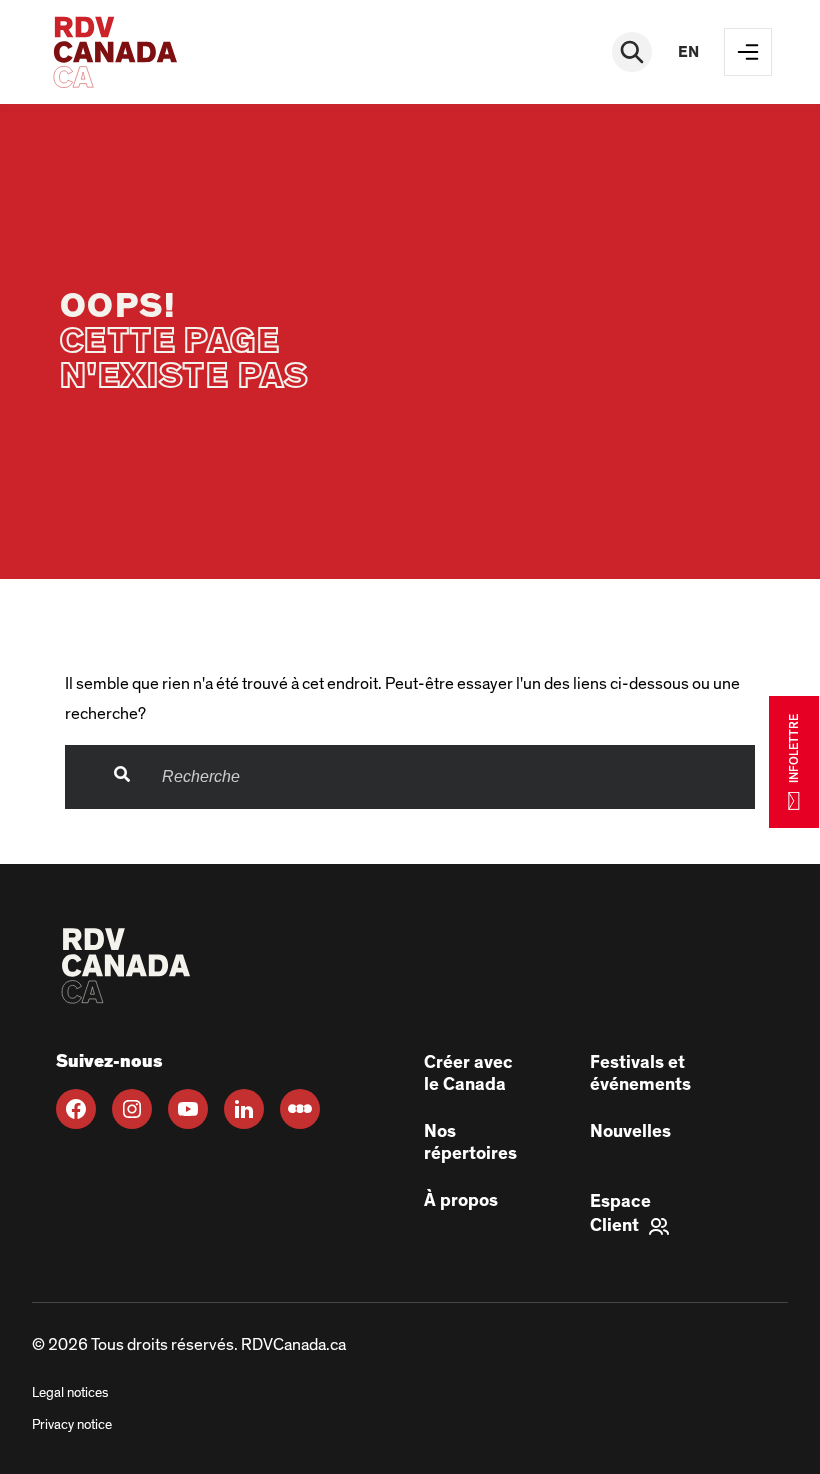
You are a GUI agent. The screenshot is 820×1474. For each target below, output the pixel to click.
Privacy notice (72, 1425)
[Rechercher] (632, 52)
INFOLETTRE (794, 748)
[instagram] (132, 1109)
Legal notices (70, 1393)
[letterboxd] (300, 1109)
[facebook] (76, 1109)
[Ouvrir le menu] (748, 52)
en (688, 52)
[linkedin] (244, 1109)
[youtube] (188, 1109)
